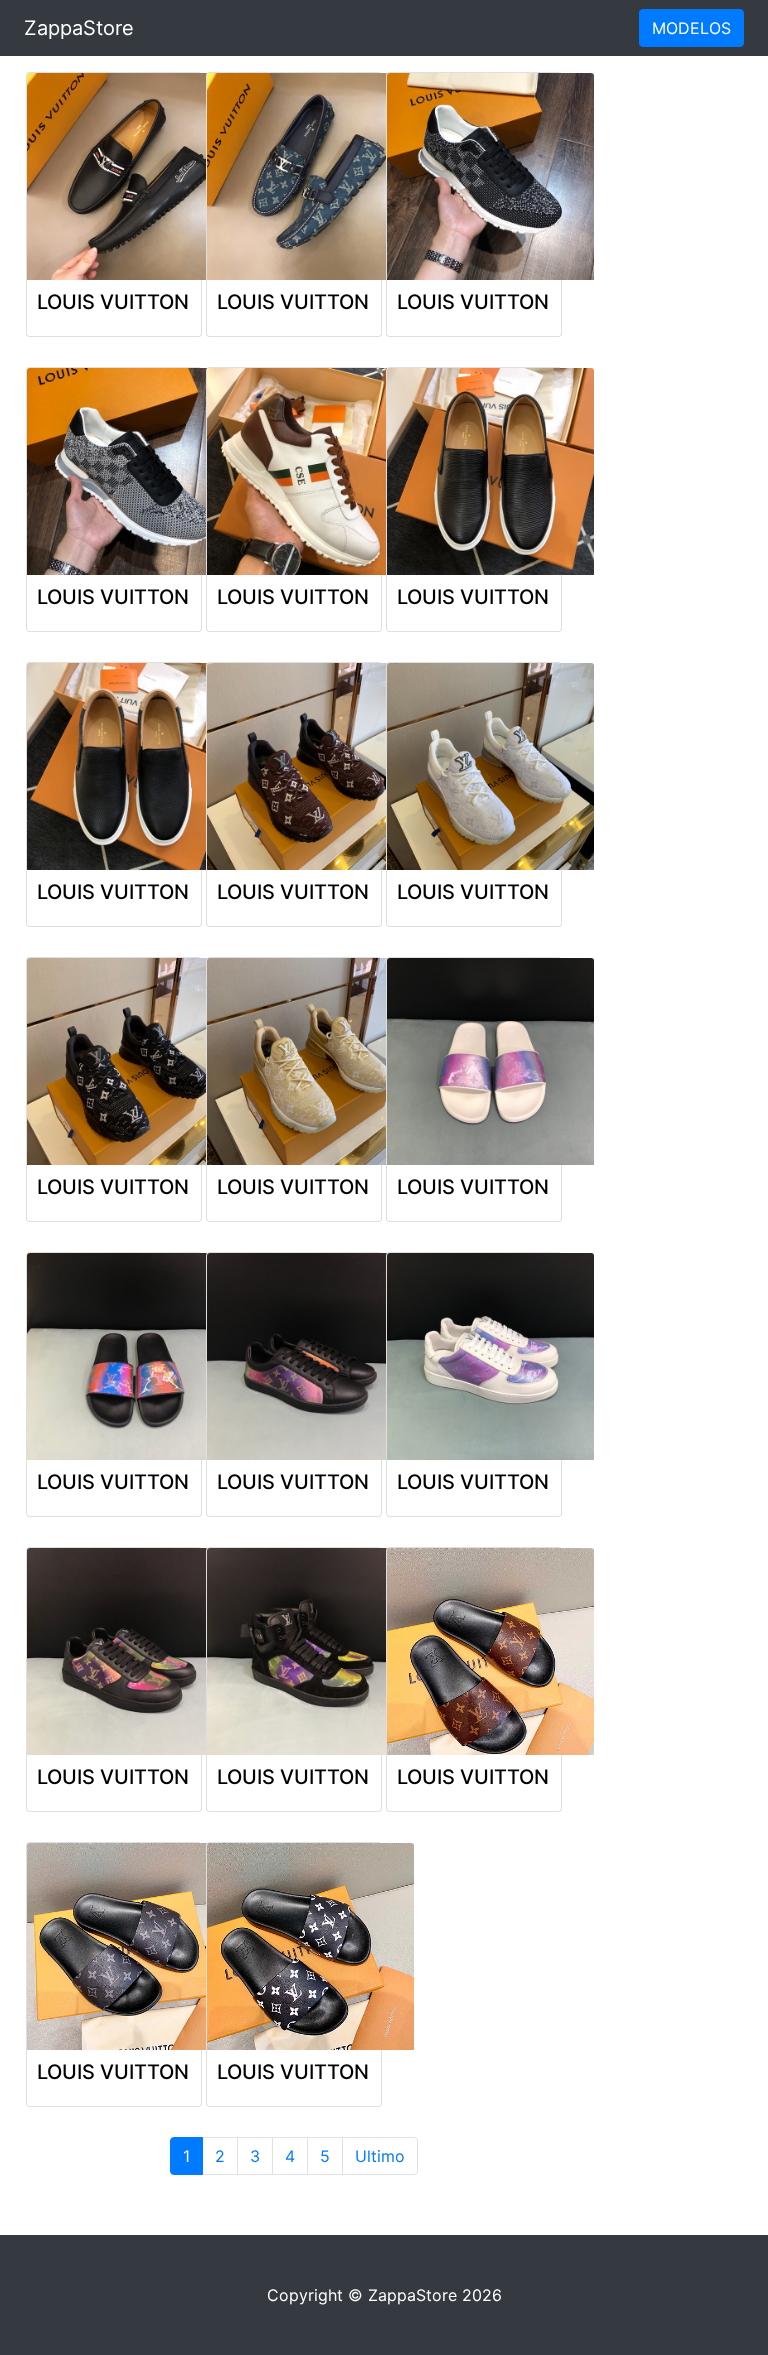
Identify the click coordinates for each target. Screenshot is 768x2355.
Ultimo (380, 2156)
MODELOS (691, 28)
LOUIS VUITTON (113, 302)
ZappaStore (79, 28)
